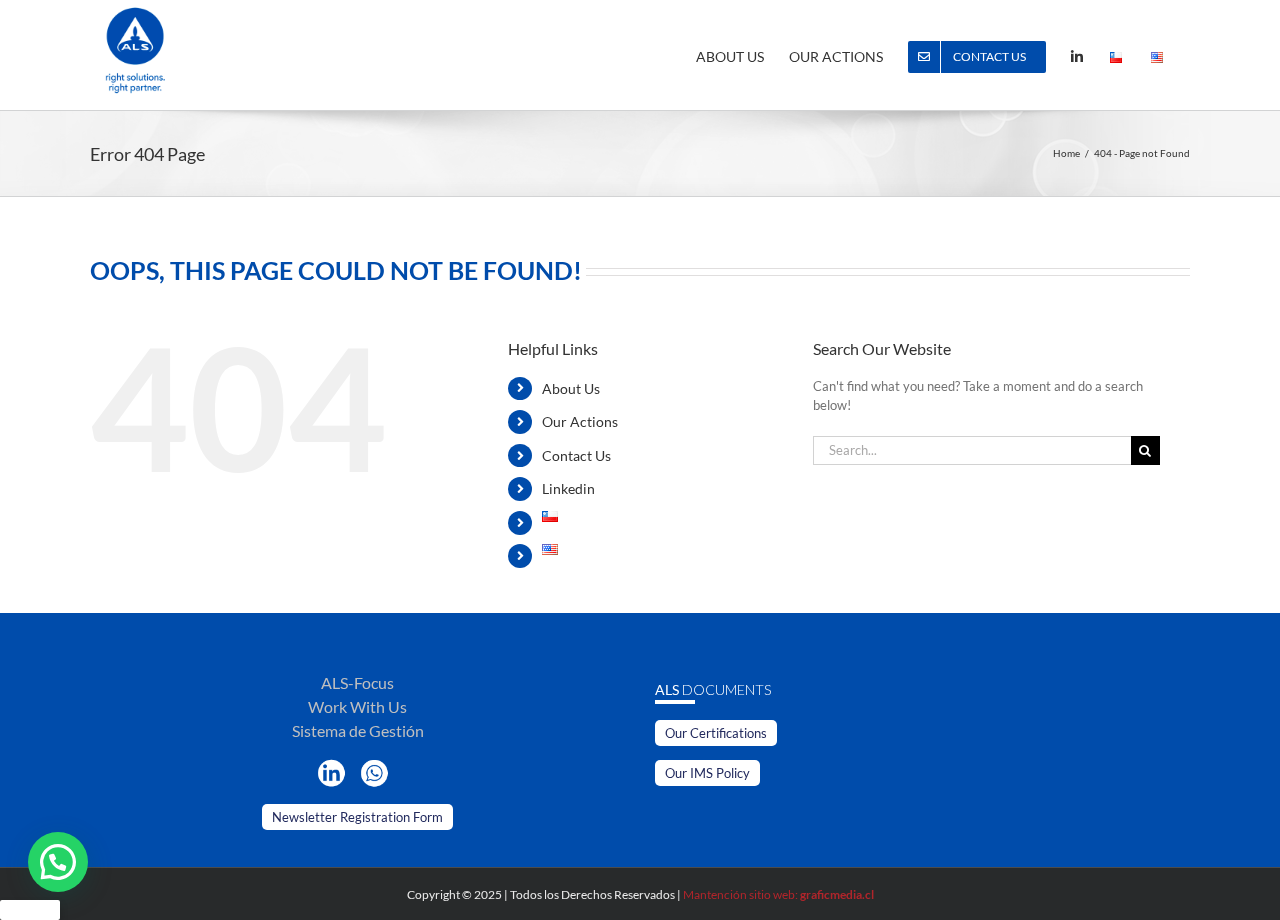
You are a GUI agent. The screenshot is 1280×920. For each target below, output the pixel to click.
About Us (571, 388)
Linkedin (568, 488)
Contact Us (576, 455)
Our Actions (580, 421)
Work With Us (357, 706)
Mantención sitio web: (778, 894)
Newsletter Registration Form (357, 817)
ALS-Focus (357, 682)
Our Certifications (716, 733)
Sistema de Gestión (358, 730)
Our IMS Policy (707, 773)
